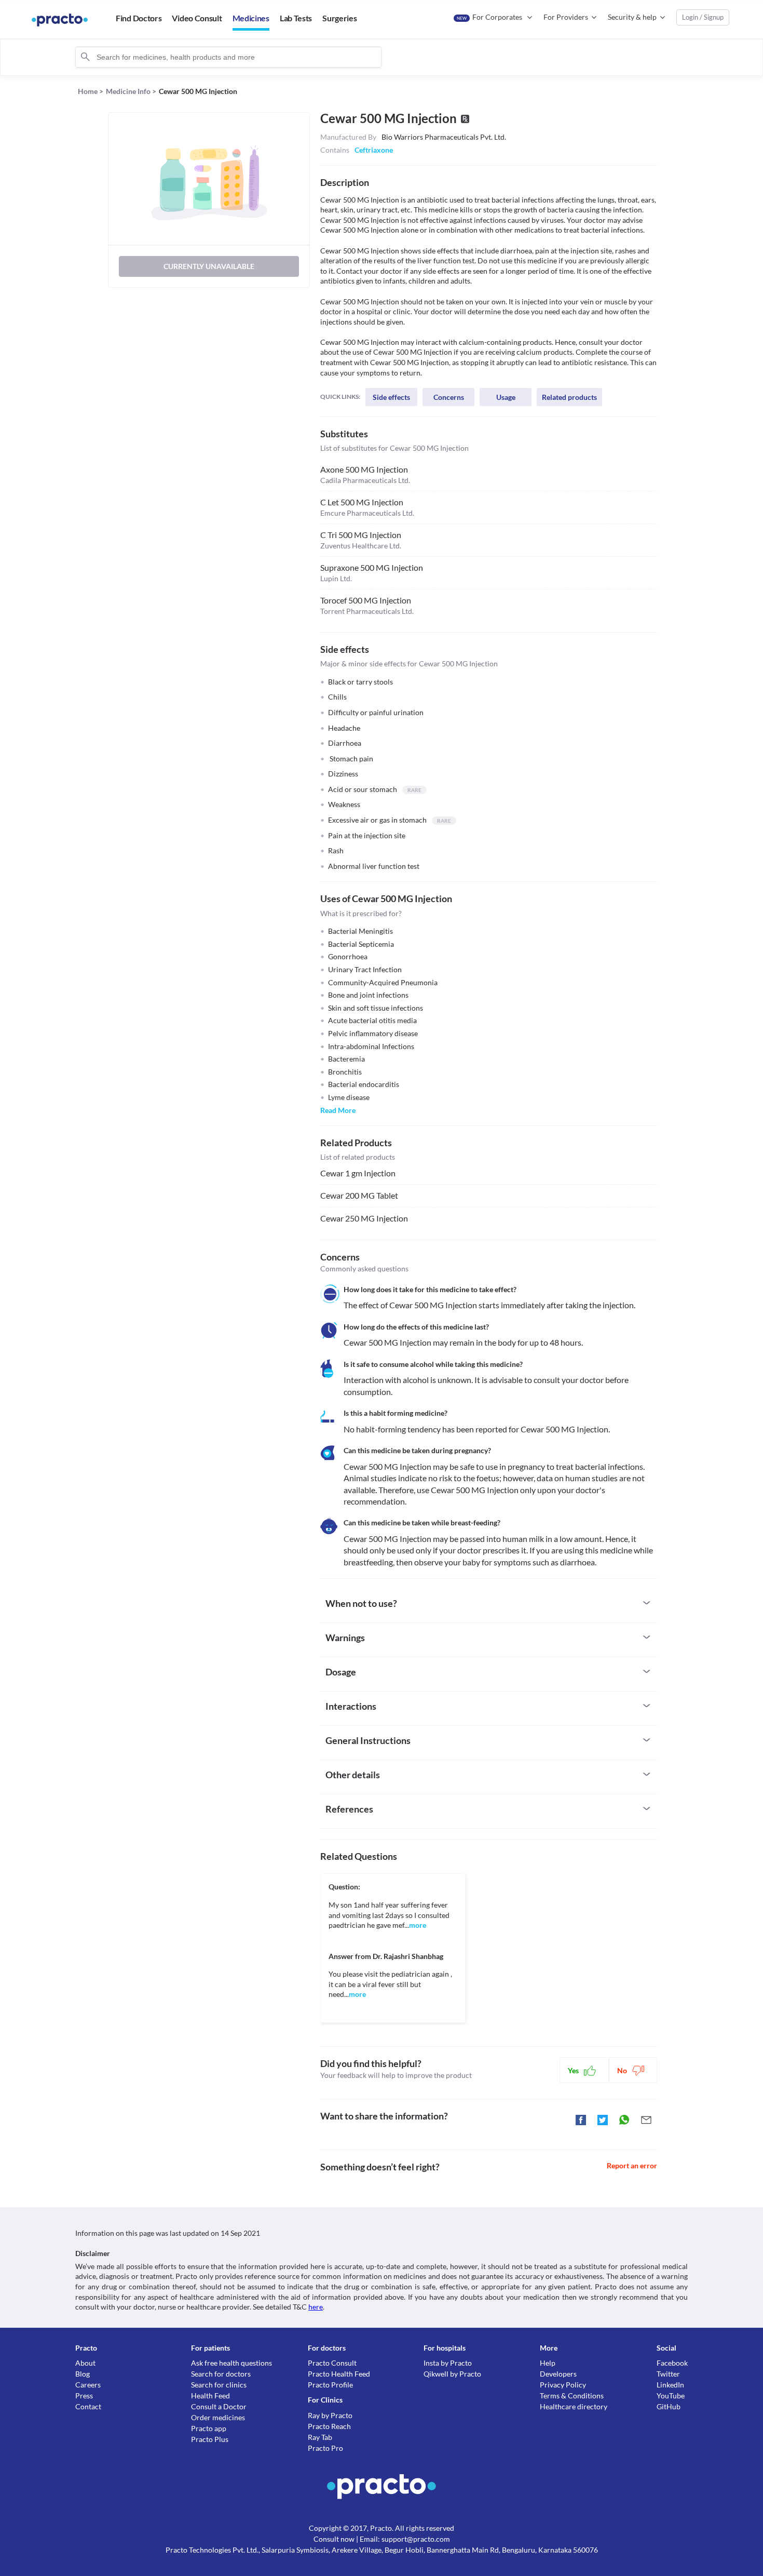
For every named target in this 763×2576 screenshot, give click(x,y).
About (85, 2363)
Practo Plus (210, 2439)
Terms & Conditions (572, 2396)
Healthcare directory (574, 2406)
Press (84, 2396)
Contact (88, 2406)
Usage (506, 397)
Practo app (209, 2428)
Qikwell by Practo (452, 2374)
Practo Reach (329, 2426)
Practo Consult (332, 2363)
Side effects (391, 397)
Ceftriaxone (374, 150)
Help (548, 2363)
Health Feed (210, 2396)
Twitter (668, 2374)
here (316, 2307)
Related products (569, 397)
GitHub (669, 2406)
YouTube (671, 2396)
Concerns (449, 397)
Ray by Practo (330, 2415)
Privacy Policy (563, 2385)
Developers (558, 2374)
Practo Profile (330, 2385)
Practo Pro (325, 2448)
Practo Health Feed (339, 2374)
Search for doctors (221, 2374)
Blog (83, 2374)
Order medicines (218, 2417)
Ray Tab (320, 2437)
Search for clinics (219, 2385)
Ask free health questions (231, 2363)
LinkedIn (670, 2385)
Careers (88, 2385)
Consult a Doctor (219, 2406)
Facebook (672, 2363)
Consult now (334, 2539)
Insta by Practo (448, 2363)
